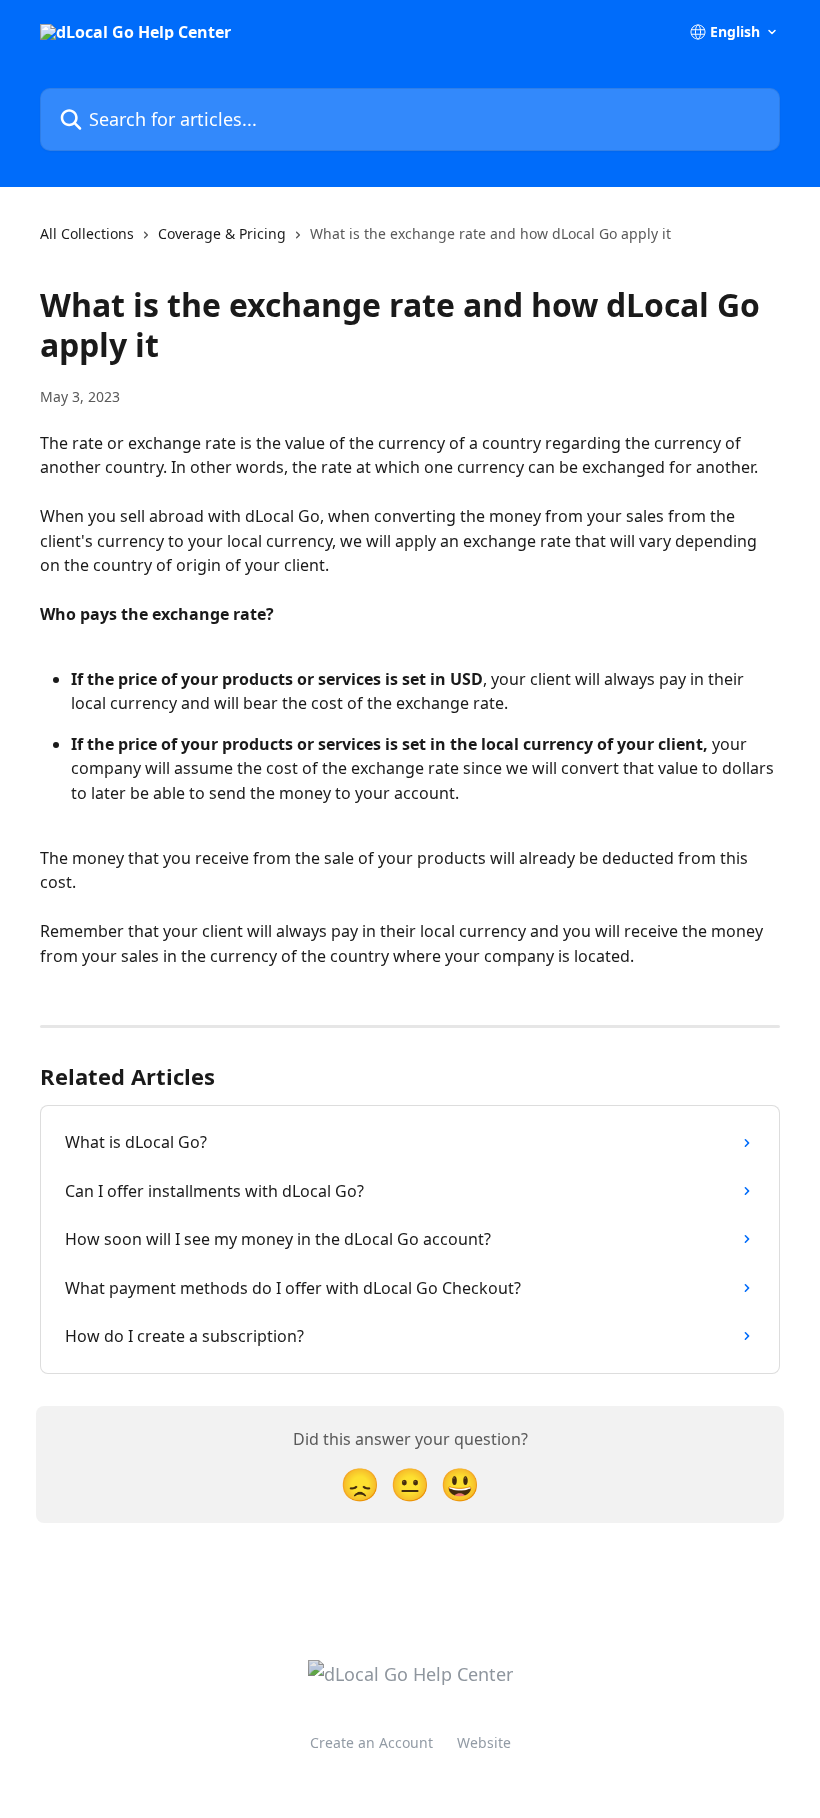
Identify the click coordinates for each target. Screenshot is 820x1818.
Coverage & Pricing (222, 233)
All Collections (87, 233)
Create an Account (371, 1742)
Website (484, 1742)
